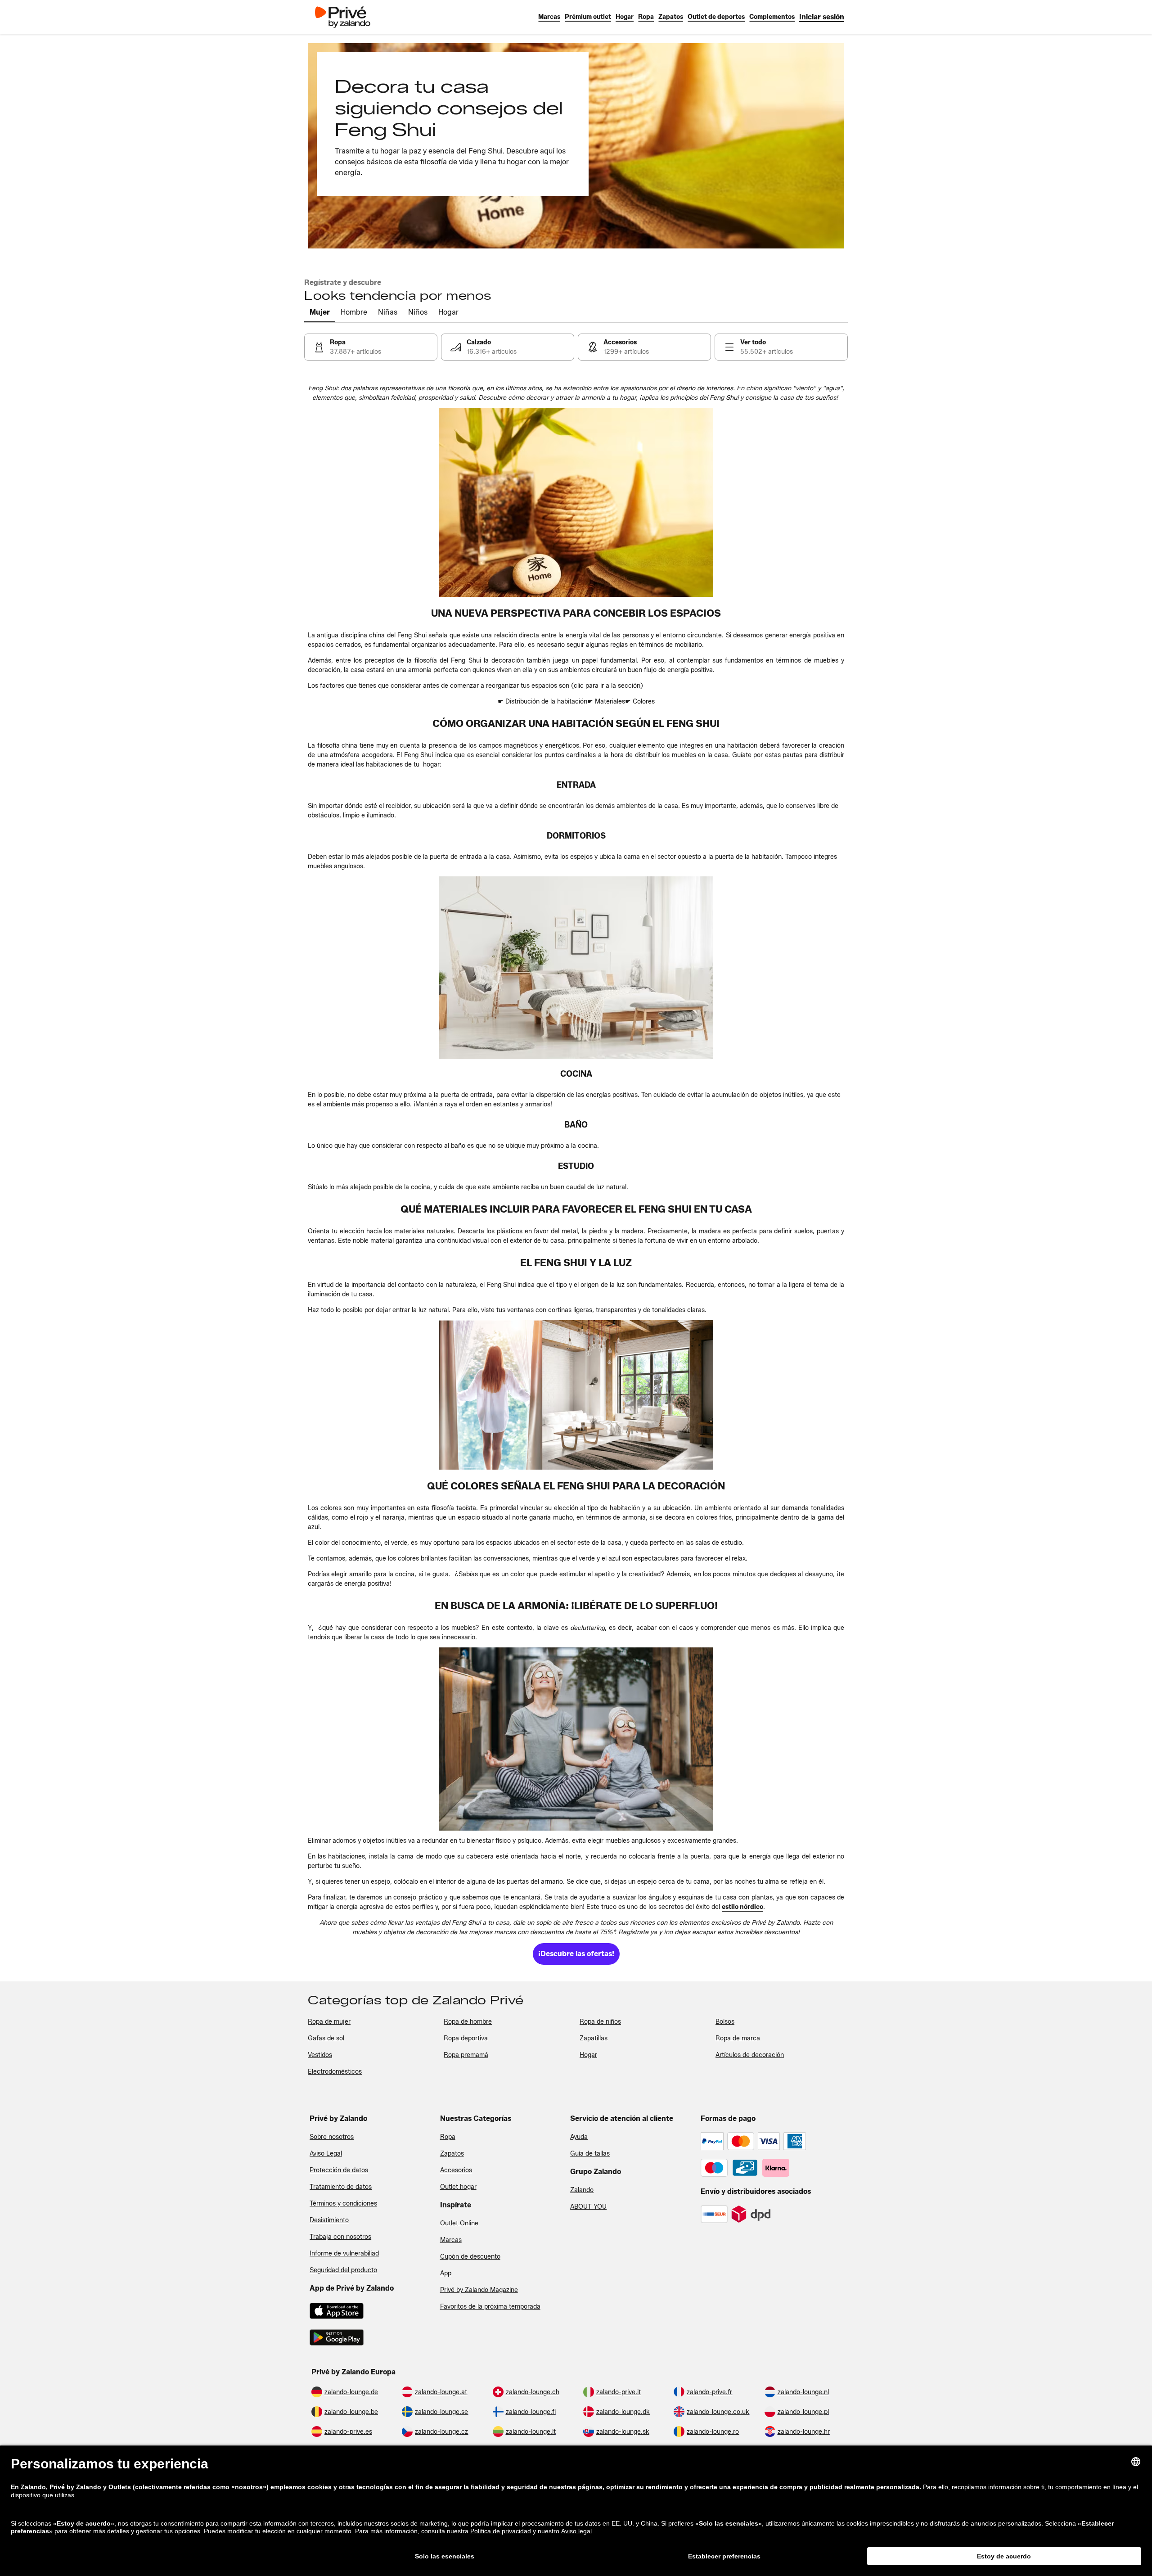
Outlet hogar (458, 2187)
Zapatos (452, 2154)
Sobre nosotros (332, 2137)
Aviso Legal (326, 2154)
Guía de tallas (590, 2154)
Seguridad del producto (343, 2270)
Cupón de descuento (470, 2257)
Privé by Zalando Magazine (479, 2290)
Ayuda (579, 2137)
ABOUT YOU (588, 2207)
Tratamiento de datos (341, 2187)
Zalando (582, 2190)
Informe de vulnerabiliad (344, 2253)
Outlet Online (459, 2223)
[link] (822, 17)
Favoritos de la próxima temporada (490, 2307)
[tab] (320, 313)
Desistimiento (329, 2220)
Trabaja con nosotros (340, 2237)
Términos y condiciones (343, 2204)
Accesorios (456, 2170)
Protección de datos (339, 2170)
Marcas (451, 2240)
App (446, 2273)
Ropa (448, 2137)
